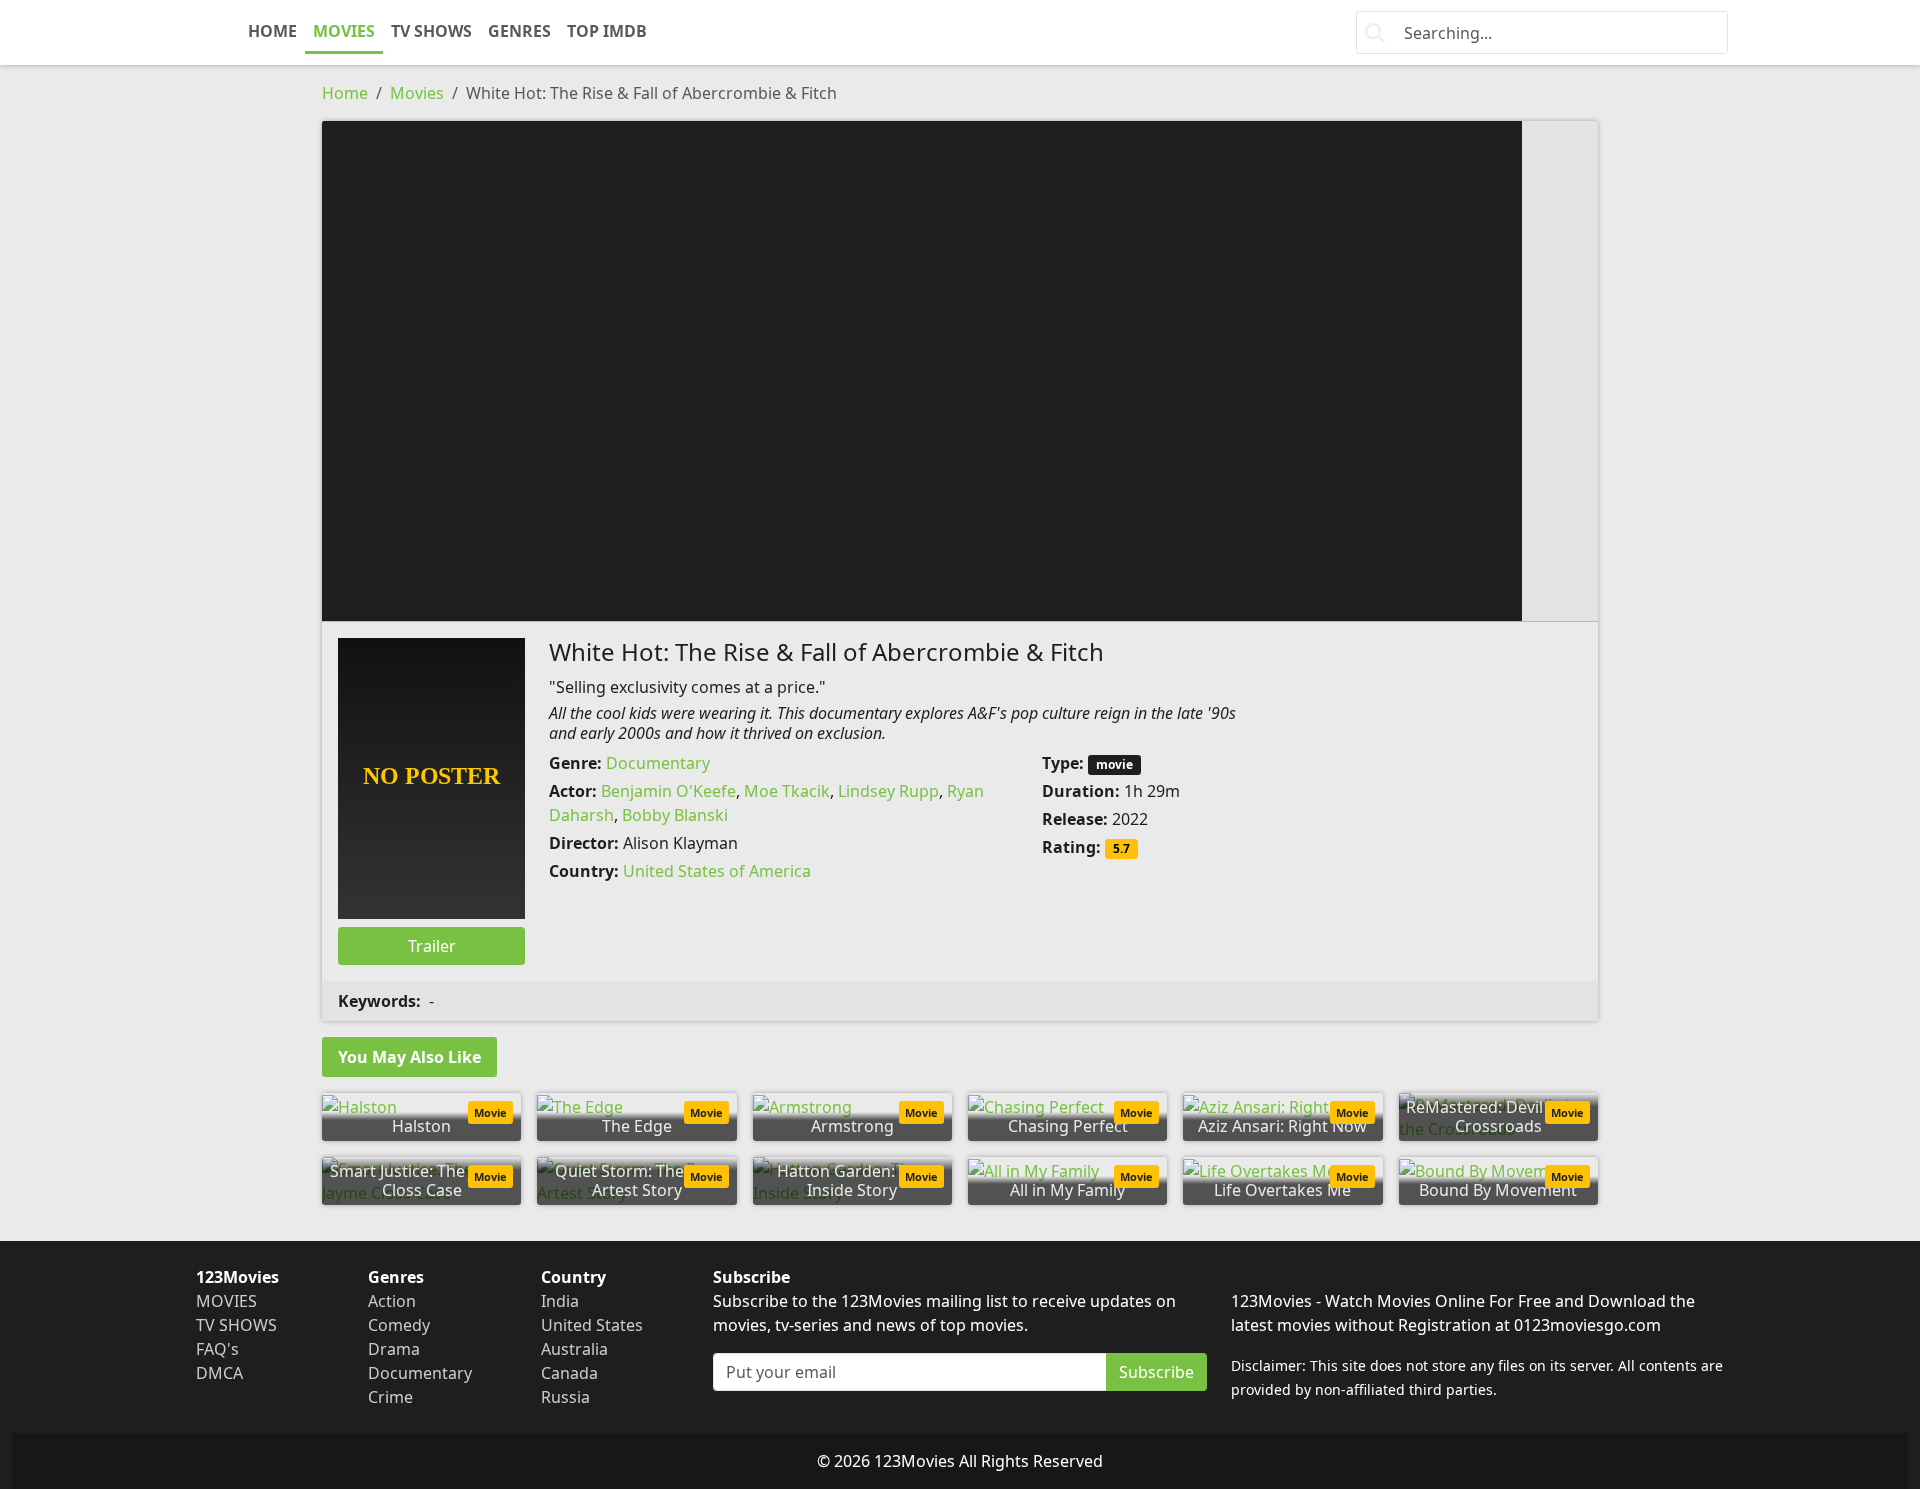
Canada (569, 1373)
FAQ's (217, 1349)
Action (392, 1301)
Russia (565, 1397)
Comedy (399, 1325)
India (560, 1301)
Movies (417, 93)
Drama (394, 1349)
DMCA (219, 1373)
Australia (574, 1349)
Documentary (658, 763)
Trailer (432, 946)
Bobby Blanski (675, 815)
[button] (960, 369)
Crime (390, 1397)
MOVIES (344, 31)
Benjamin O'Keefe (668, 791)
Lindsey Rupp (888, 791)
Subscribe (1156, 1372)
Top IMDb (607, 31)
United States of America (717, 871)
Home (345, 93)
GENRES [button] (519, 31)
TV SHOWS (431, 31)
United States (592, 1325)
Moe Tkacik (787, 791)
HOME (272, 31)
